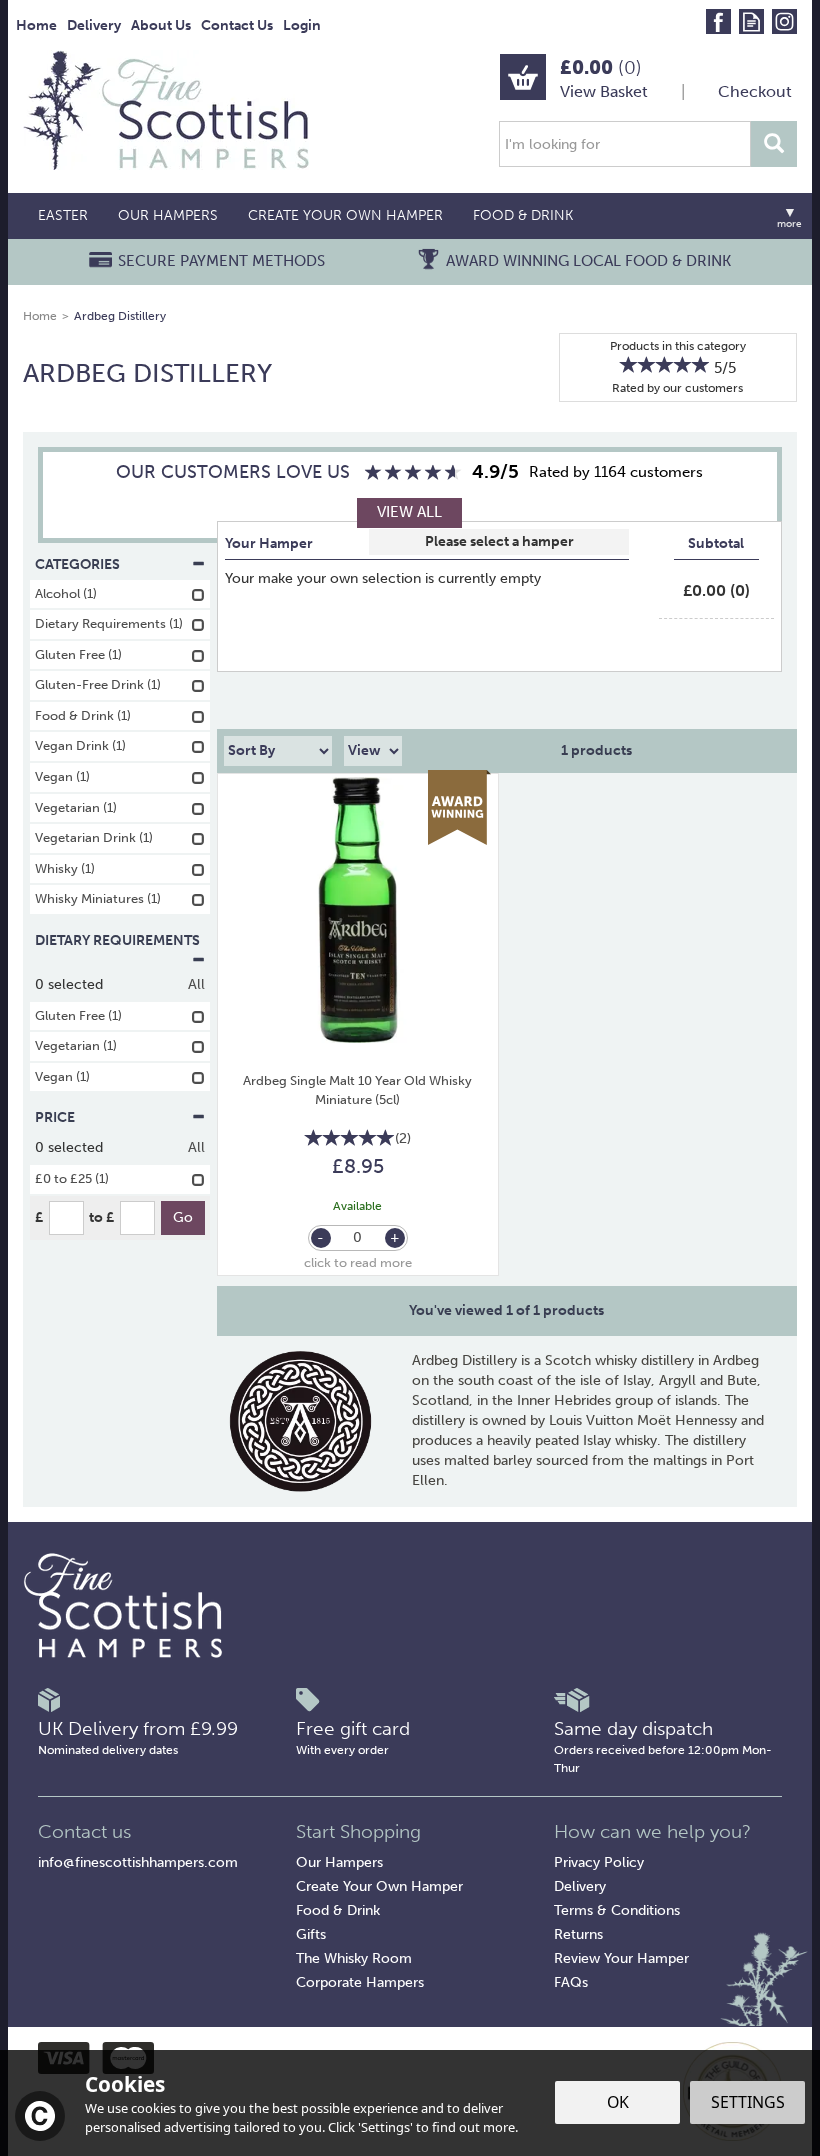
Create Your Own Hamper (379, 1886)
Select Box (499, 542)
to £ (101, 1217)
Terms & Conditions (617, 1910)
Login (302, 25)
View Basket (604, 91)
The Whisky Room (354, 1958)
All (196, 984)
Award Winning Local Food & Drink (588, 261)
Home (36, 25)
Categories (77, 564)
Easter (63, 215)
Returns (578, 1934)
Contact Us (237, 25)
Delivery (580, 1886)
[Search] (774, 144)
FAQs (571, 1982)
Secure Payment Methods (221, 261)
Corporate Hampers (360, 1982)
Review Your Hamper (621, 1958)
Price (55, 1117)
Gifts (311, 1934)
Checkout (755, 91)
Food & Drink (338, 1910)
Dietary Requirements (117, 940)
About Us (161, 25)
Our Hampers (339, 1862)
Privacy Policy (599, 1862)
